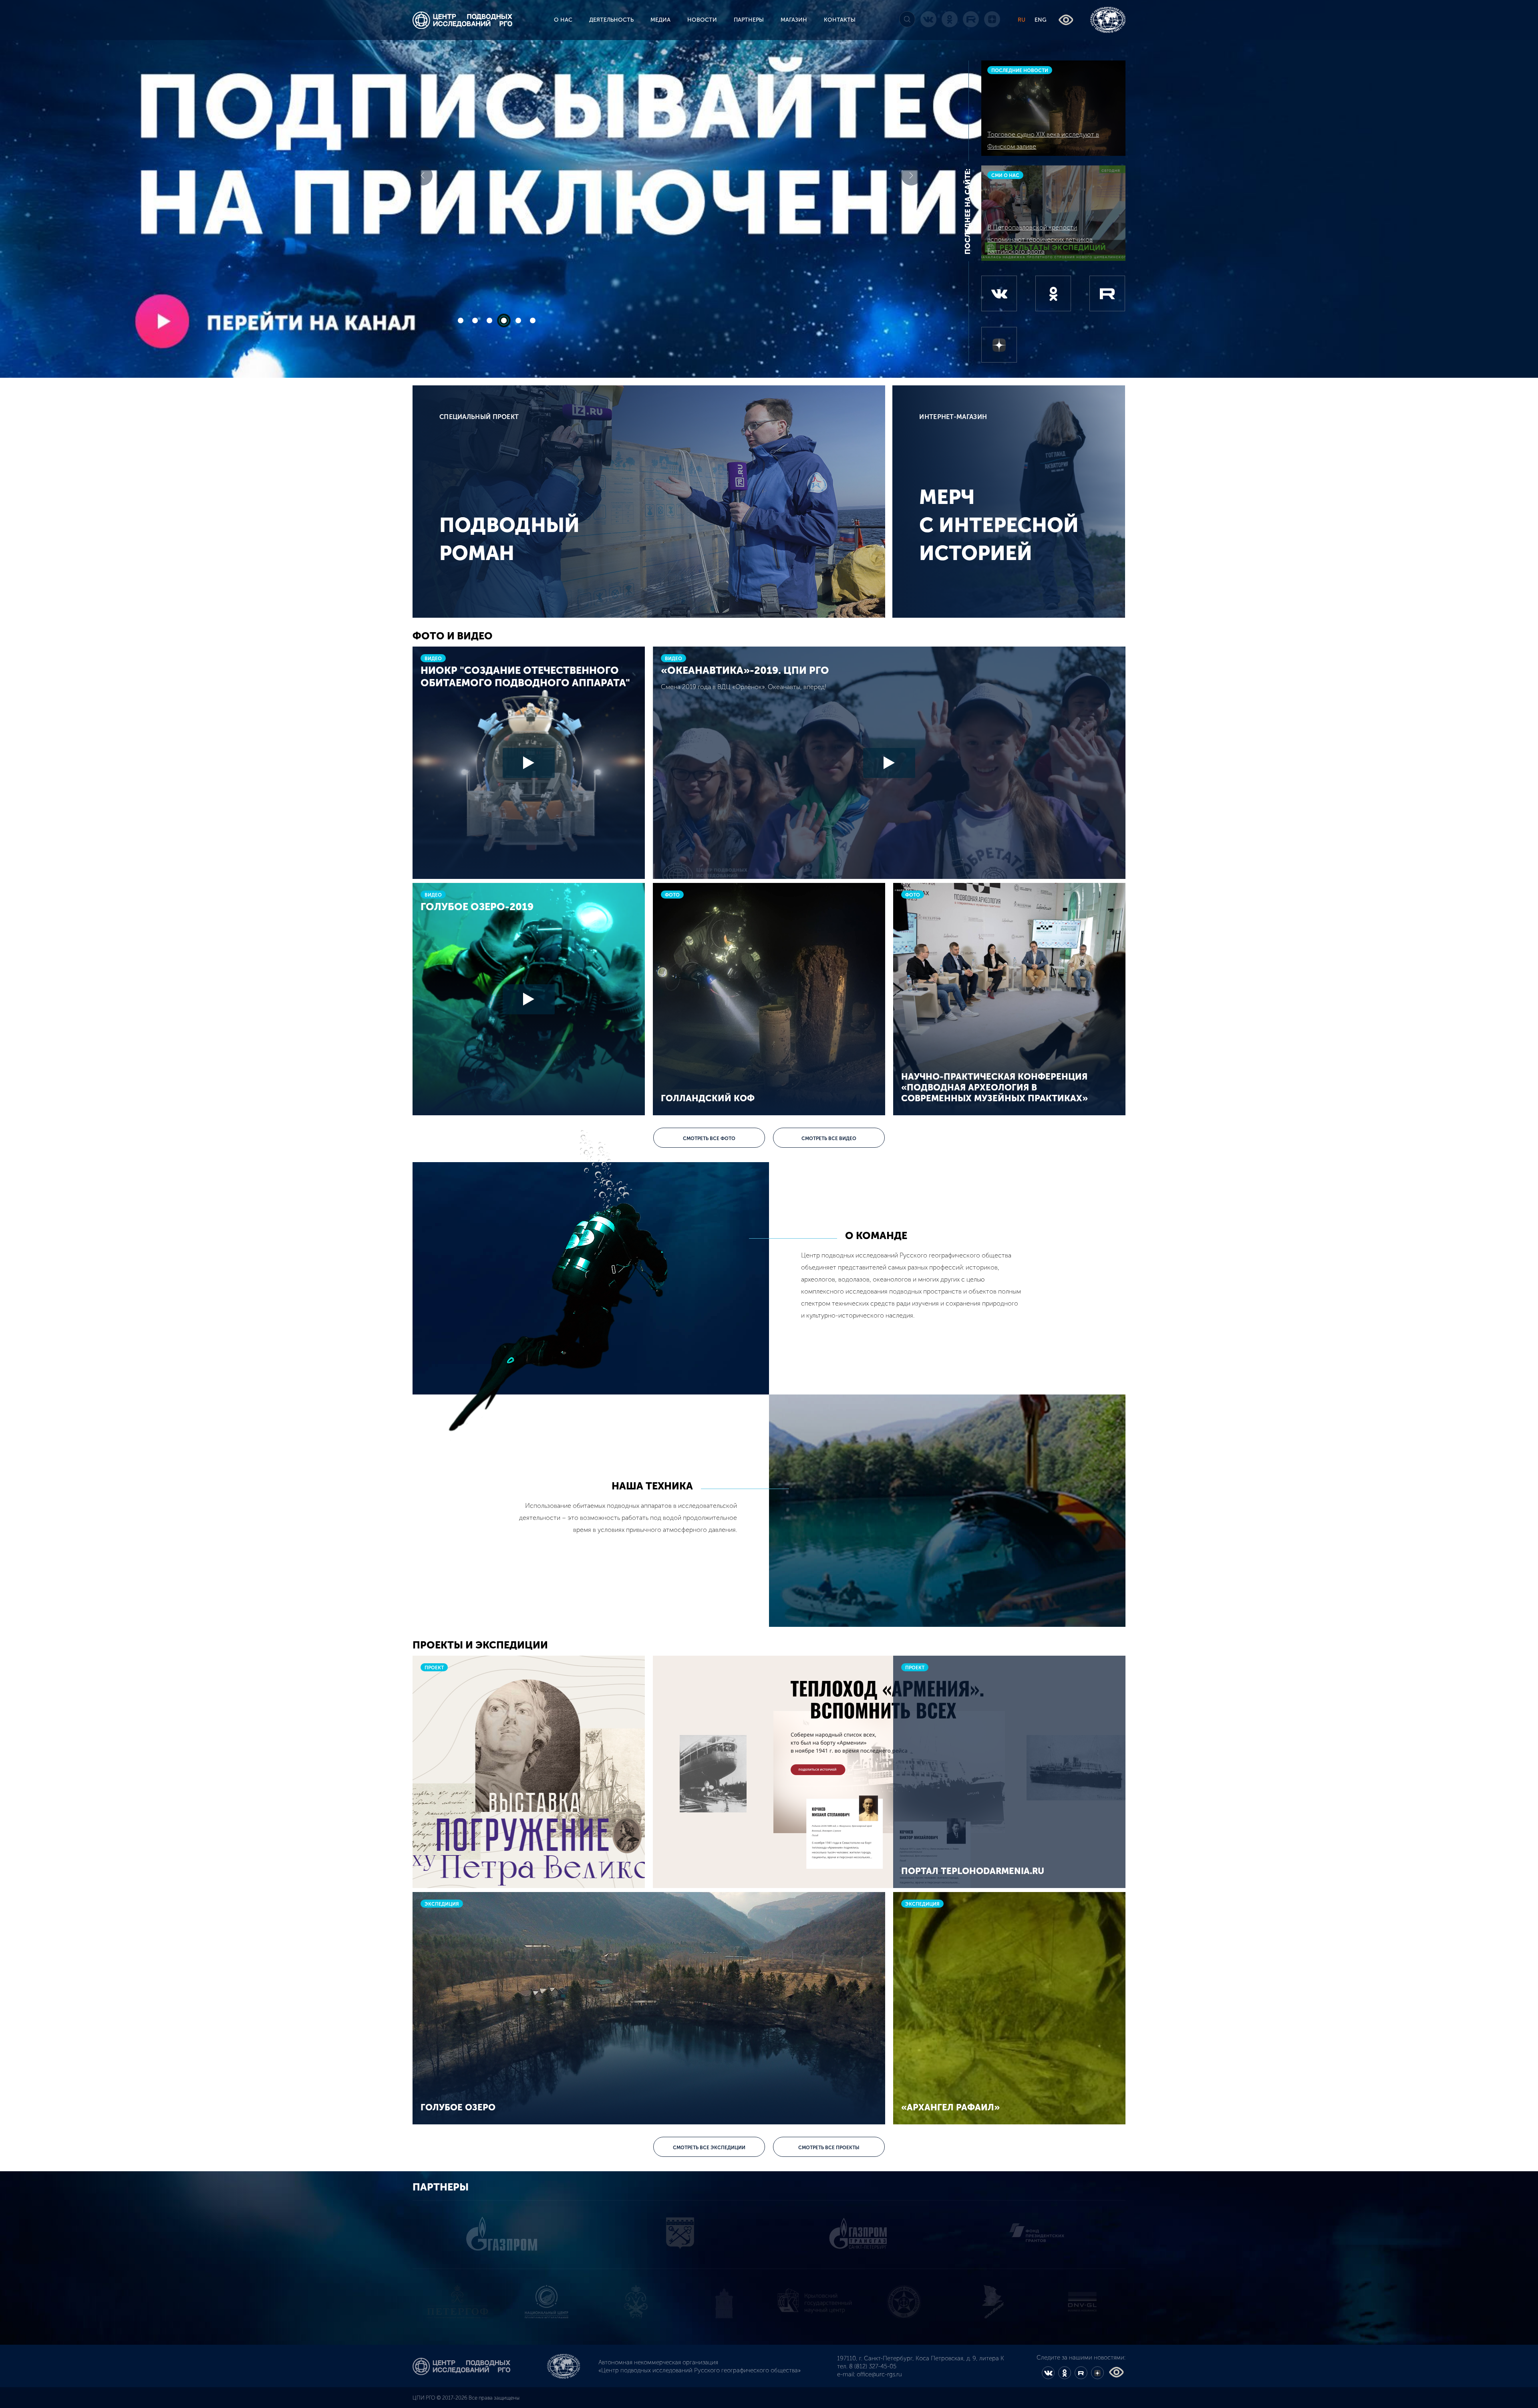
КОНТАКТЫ (840, 20)
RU (1022, 20)
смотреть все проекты (829, 2148)
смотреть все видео (829, 1139)
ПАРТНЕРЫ (749, 20)
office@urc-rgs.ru (879, 2374)
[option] (457, 2301)
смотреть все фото (709, 1139)
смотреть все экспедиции (709, 2148)
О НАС (563, 20)
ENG (1041, 20)
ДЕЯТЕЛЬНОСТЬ (611, 20)
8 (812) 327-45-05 (873, 2366)
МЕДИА (660, 20)
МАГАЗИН (794, 20)
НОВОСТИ (702, 20)
